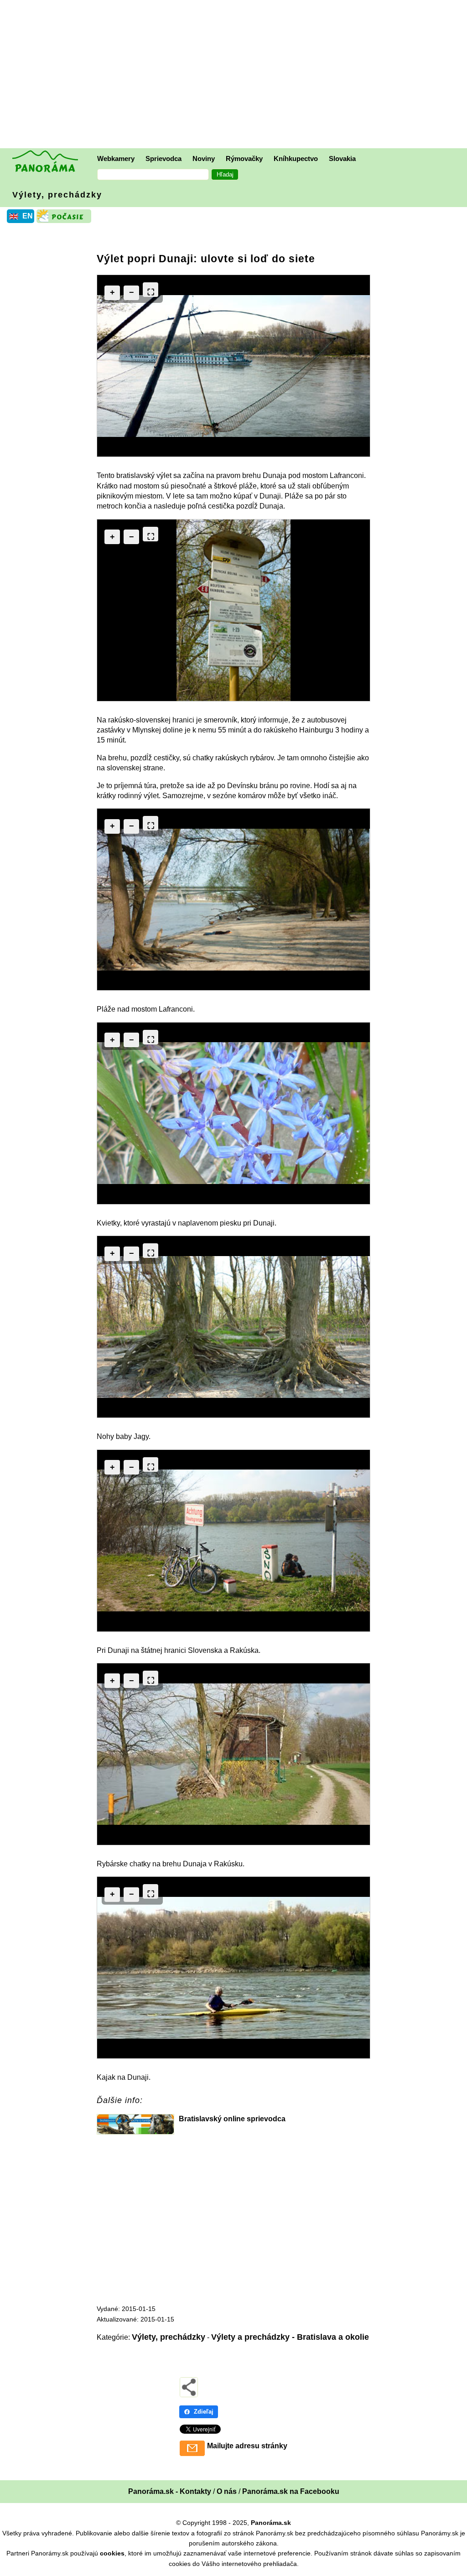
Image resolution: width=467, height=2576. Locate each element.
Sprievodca (163, 158)
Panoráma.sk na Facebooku (291, 2491)
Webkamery (116, 158)
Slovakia (342, 158)
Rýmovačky (244, 158)
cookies (112, 2553)
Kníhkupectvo (296, 158)
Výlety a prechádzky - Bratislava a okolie (290, 2337)
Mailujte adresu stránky (247, 2446)
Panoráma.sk (271, 2523)
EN (28, 216)
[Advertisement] (236, 75)
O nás (227, 2491)
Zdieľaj (204, 2412)
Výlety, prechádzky (57, 195)
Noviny (204, 158)
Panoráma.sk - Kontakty (170, 2491)
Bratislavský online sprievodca (232, 2119)
